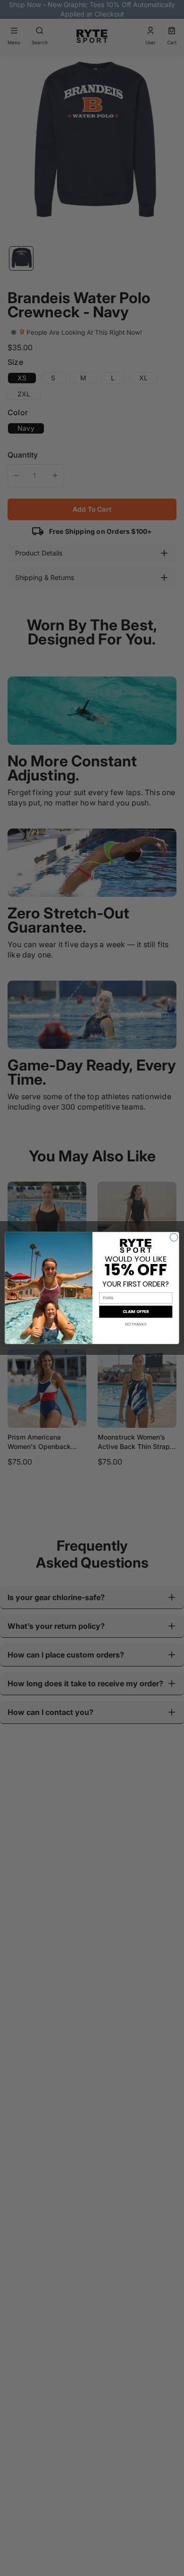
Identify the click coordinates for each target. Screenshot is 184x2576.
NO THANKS (136, 1324)
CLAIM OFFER (136, 1312)
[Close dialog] (174, 1237)
